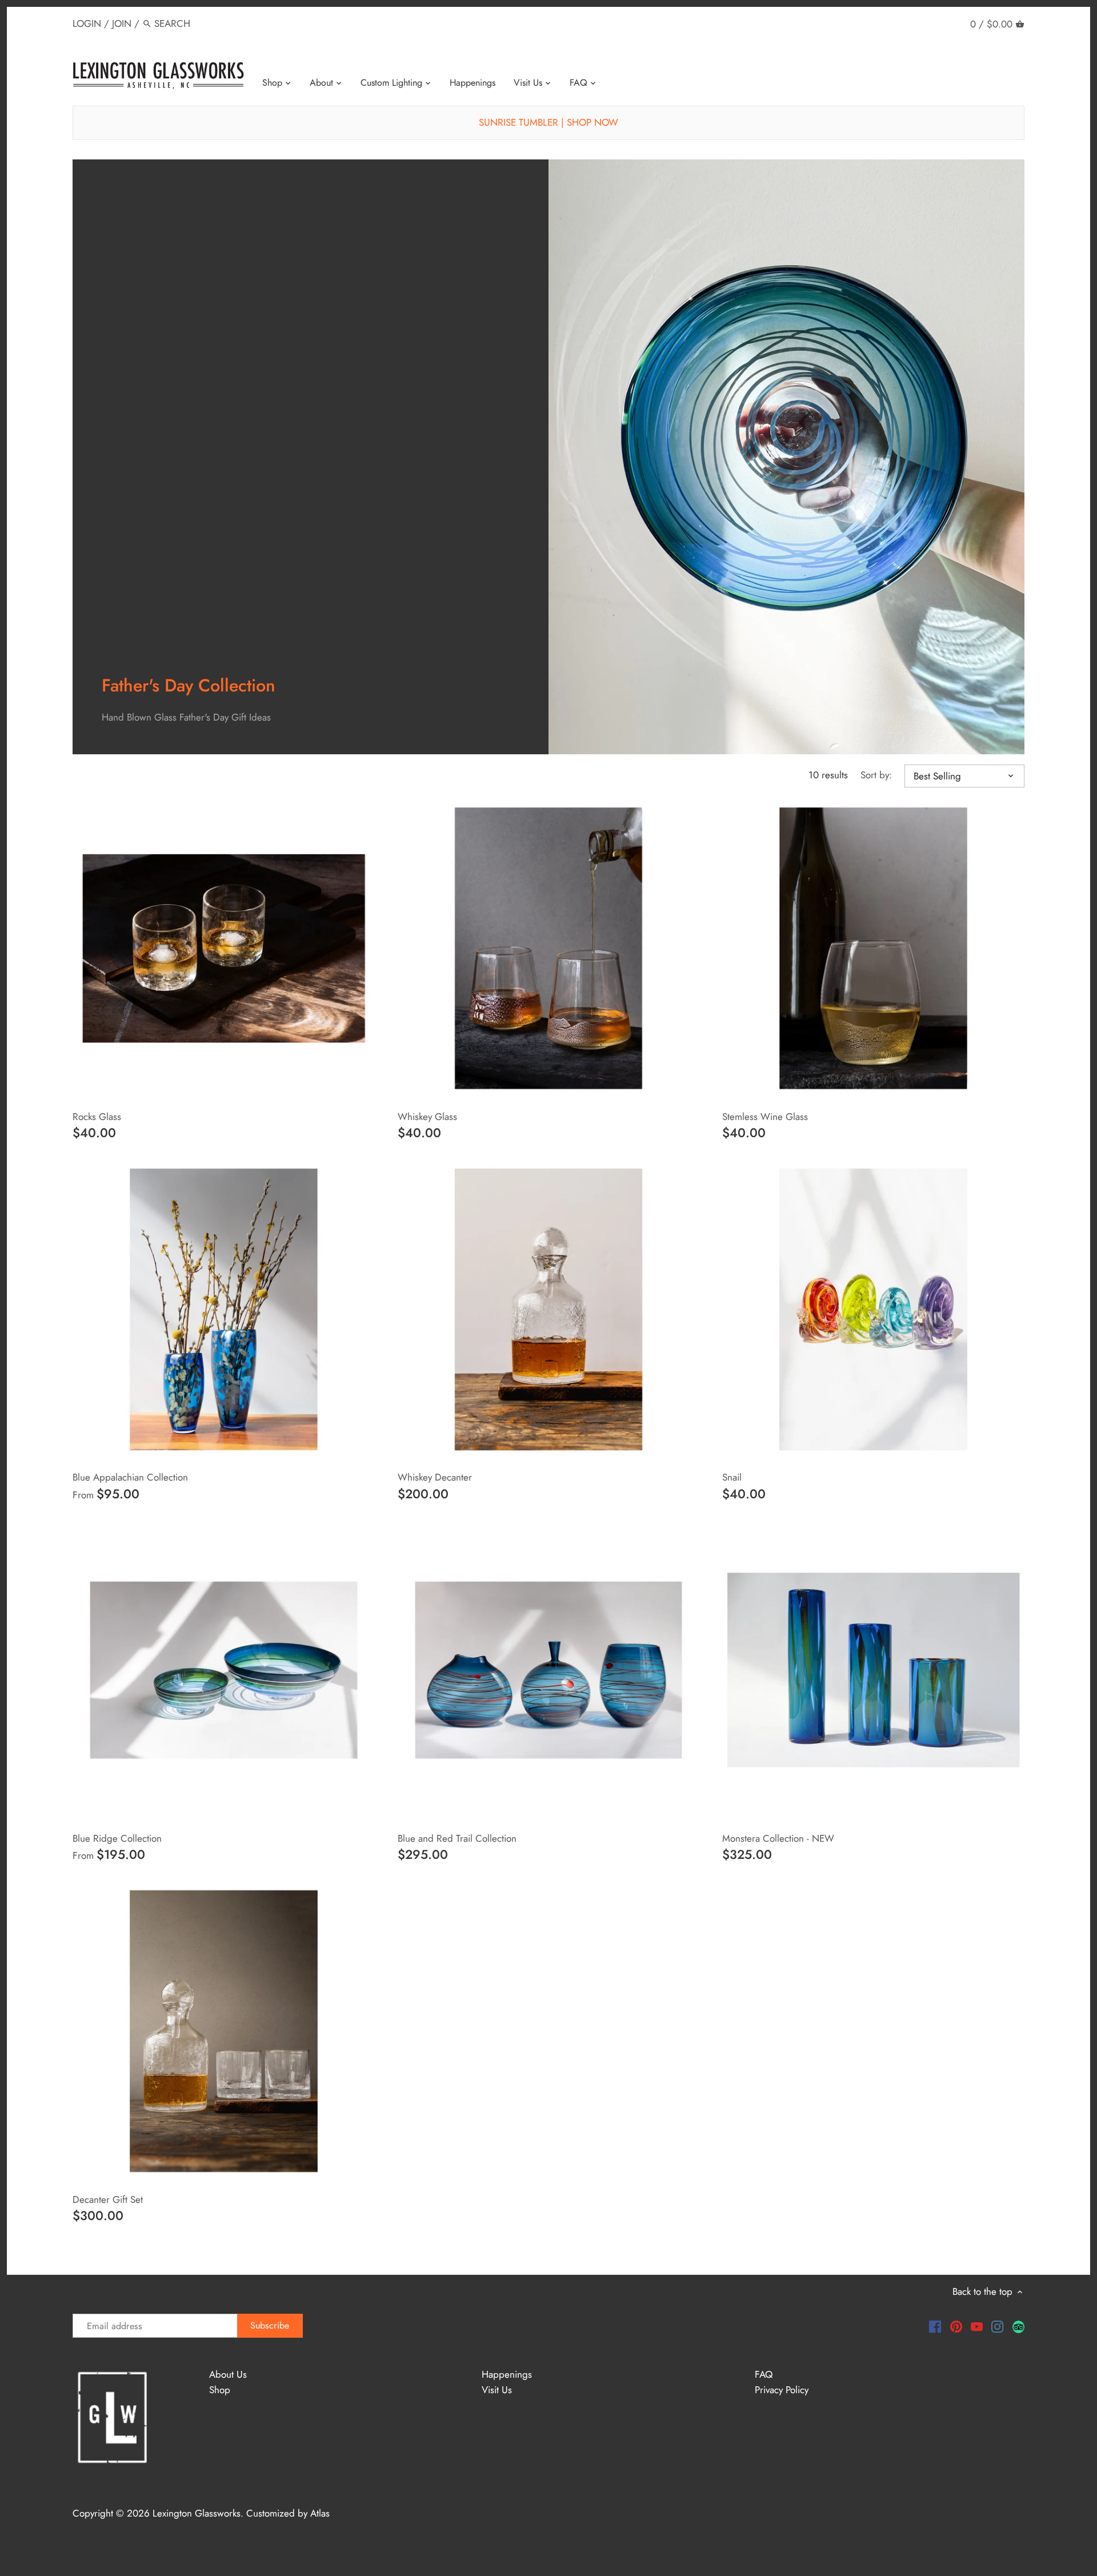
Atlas (320, 2513)
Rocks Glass (97, 1117)
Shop (220, 2390)
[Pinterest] (956, 2326)
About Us (228, 2374)
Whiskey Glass (427, 1117)
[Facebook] (935, 2326)
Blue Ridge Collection (117, 1838)
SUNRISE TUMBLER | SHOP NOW (548, 122)
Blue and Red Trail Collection (457, 1838)
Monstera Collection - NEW (778, 1838)
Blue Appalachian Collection (130, 1477)
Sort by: (876, 775)
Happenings (507, 2374)
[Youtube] (977, 2326)
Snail (732, 1477)
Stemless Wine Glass (765, 1117)
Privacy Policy (782, 2390)
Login (87, 23)
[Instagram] (997, 2326)
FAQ (764, 2374)
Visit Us (497, 2390)
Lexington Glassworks (197, 2513)
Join (122, 23)
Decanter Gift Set (108, 2199)
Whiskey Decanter (435, 1477)
